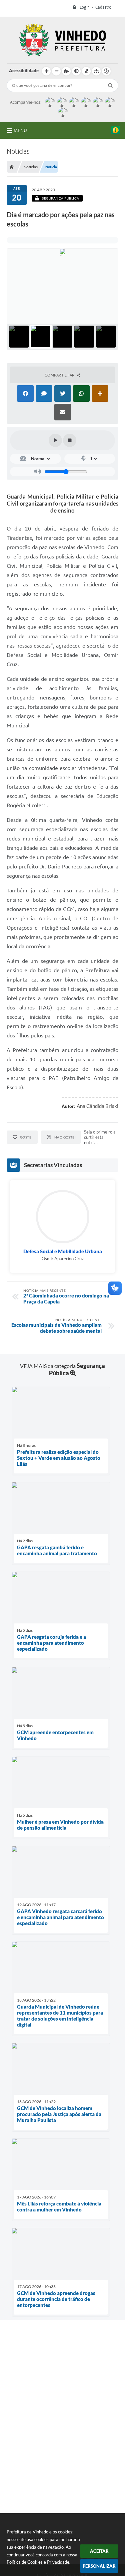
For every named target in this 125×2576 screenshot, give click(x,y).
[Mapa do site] (96, 71)
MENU (20, 130)
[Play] (55, 440)
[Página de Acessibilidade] (106, 71)
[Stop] (70, 440)
